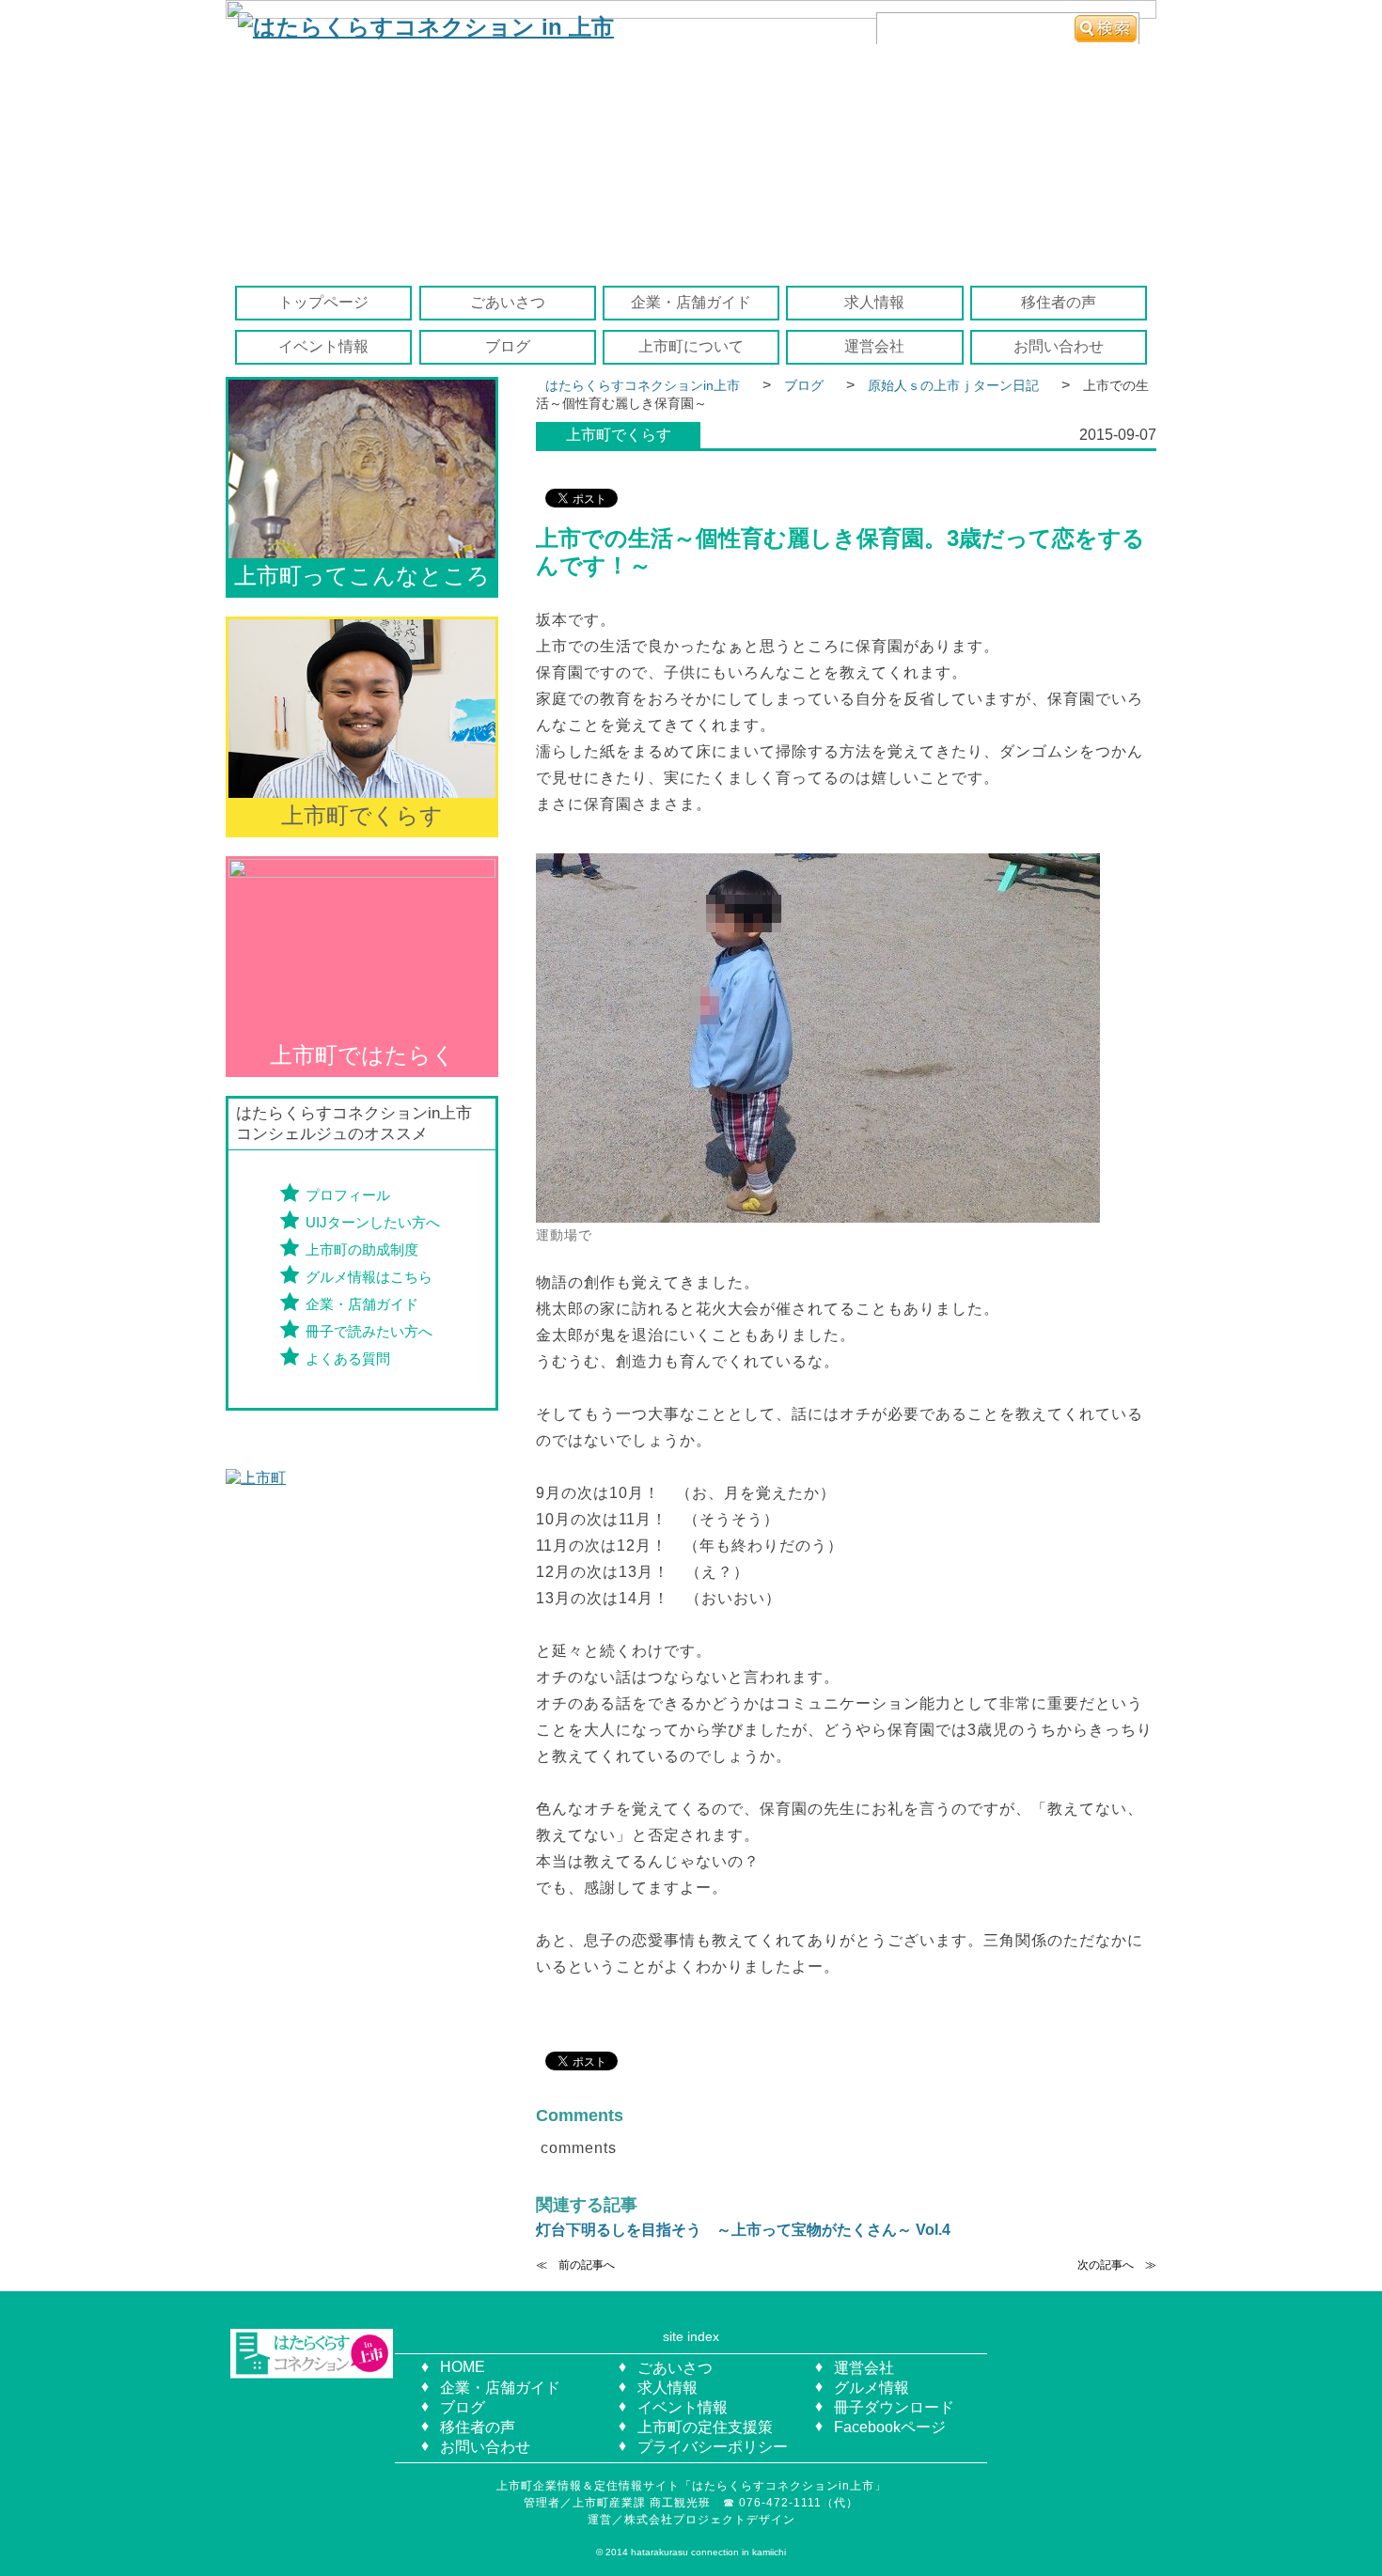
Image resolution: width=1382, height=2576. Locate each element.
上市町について (691, 346)
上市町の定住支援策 (705, 2427)
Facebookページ (890, 2427)
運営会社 (874, 346)
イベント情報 (323, 346)
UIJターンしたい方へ (373, 1222)
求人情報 (874, 302)
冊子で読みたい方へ (369, 1331)
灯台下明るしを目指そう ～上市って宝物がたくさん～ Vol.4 (743, 2230)
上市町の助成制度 (362, 1249)
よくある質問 (348, 1358)
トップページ (323, 302)
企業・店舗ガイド (691, 302)
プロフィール (348, 1195)
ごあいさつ (508, 302)
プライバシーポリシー (713, 2447)
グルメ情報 (872, 2388)
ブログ (508, 346)
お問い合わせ (1059, 346)
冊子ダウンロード (894, 2407)
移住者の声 (1059, 302)
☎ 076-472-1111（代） (797, 2503)
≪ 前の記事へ (575, 2265)
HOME (463, 2367)
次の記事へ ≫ (1117, 2265)
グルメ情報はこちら (369, 1277)
